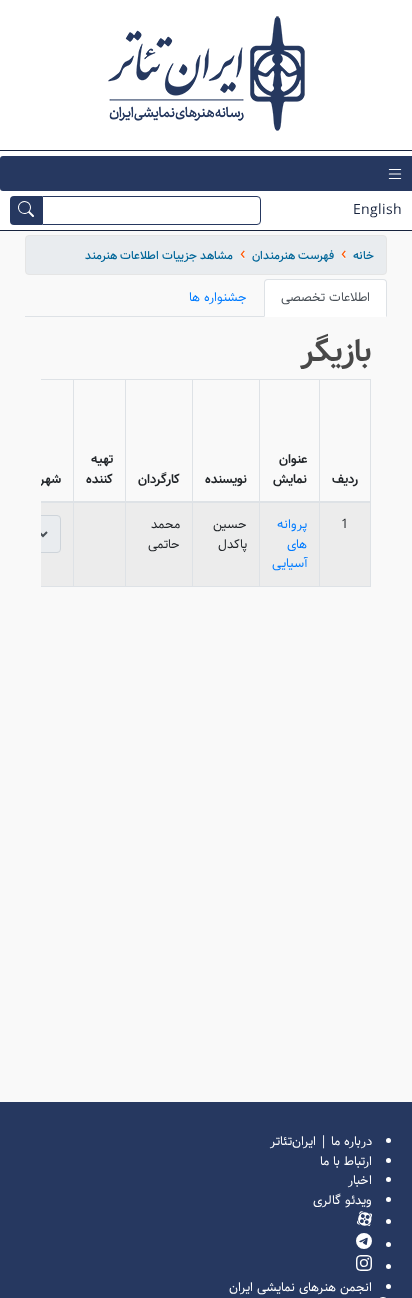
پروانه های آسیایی (289, 544)
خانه (363, 255)
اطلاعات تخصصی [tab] (325, 297)
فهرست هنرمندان (293, 255)
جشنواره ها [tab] (218, 297)
